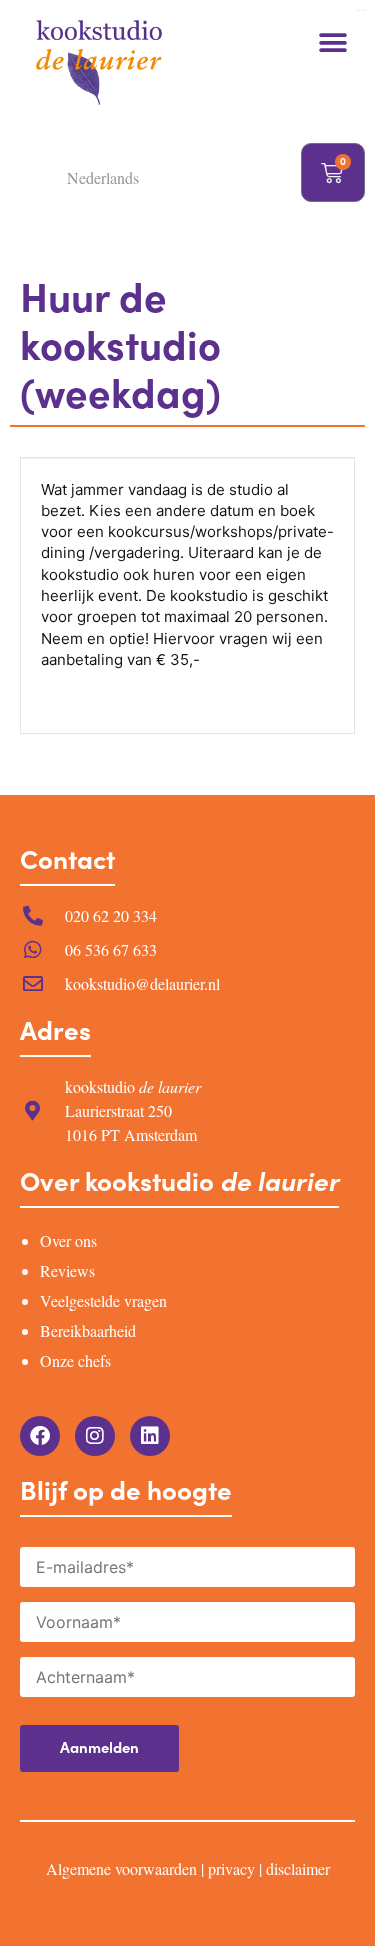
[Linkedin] (150, 1436)
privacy (231, 1868)
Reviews (67, 1270)
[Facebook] (40, 1436)
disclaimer (298, 1868)
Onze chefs (75, 1360)
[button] (332, 42)
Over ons (68, 1240)
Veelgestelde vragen (103, 1300)
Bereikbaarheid (88, 1330)
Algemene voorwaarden (121, 1868)
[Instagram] (95, 1436)
